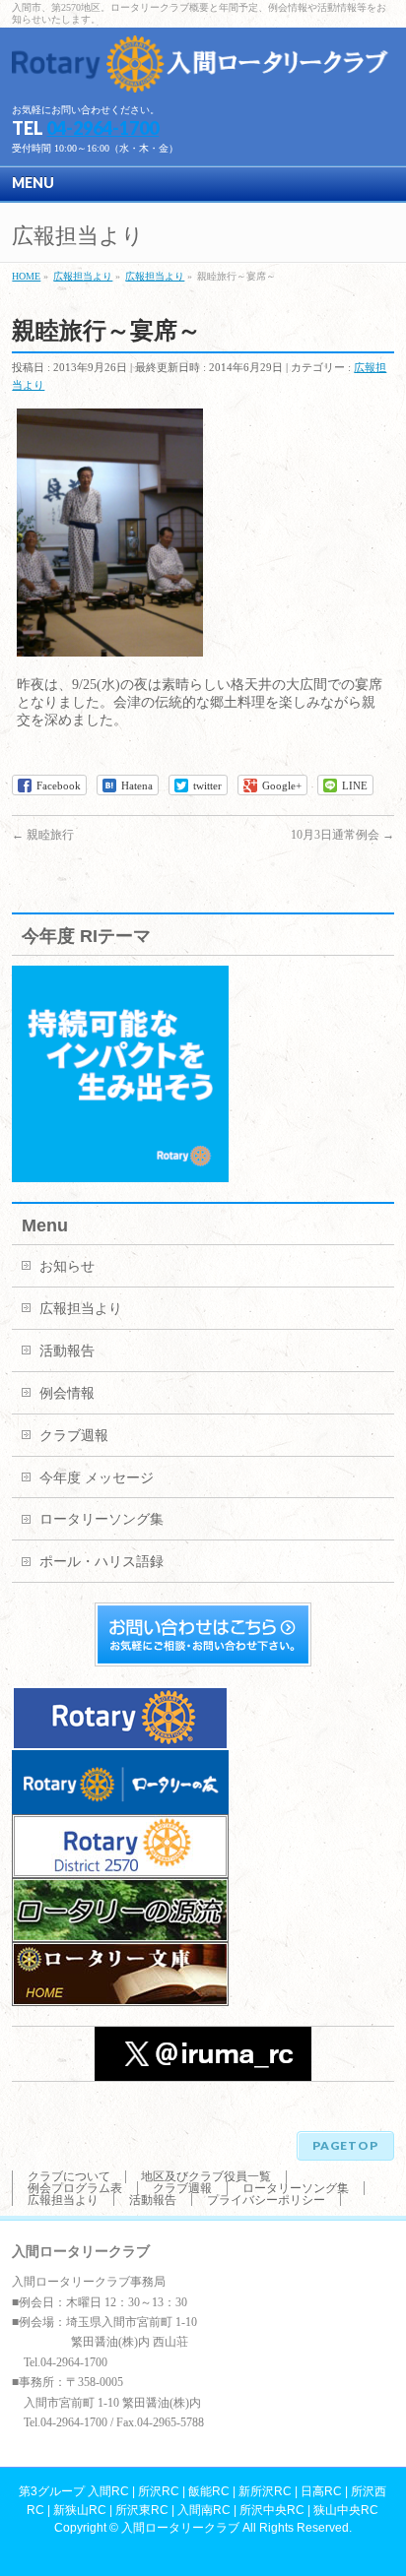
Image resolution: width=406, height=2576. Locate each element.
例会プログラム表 (75, 2188)
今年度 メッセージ (97, 1478)
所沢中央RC (272, 2510)
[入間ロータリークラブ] (203, 70)
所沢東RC (142, 2510)
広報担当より (81, 1309)
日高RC (321, 2491)
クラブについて (69, 2176)
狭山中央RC (346, 2510)
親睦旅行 (43, 835)
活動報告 (67, 1351)
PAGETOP (345, 2145)
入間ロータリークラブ (180, 2528)
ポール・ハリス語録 (101, 1562)
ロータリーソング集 (101, 1519)
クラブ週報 (74, 1436)
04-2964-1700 (102, 128)
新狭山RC (80, 2510)
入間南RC (204, 2510)
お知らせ (67, 1266)
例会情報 (67, 1393)
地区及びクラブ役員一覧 (206, 2176)
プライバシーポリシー (266, 2200)
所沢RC (159, 2491)
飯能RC (209, 2491)
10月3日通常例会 (342, 835)
